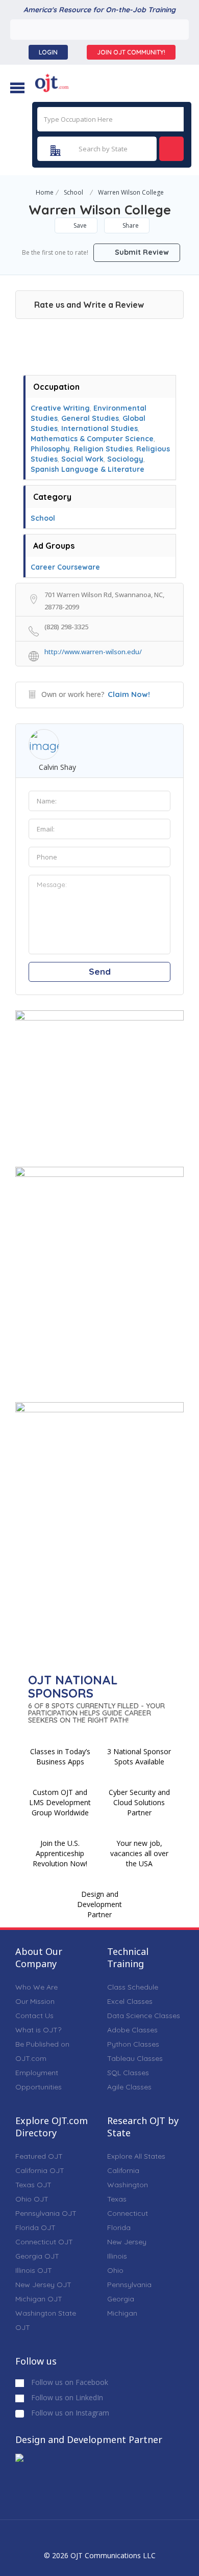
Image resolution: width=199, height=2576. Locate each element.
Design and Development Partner (99, 1904)
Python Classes (133, 2044)
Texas (117, 2199)
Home (45, 192)
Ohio (115, 2270)
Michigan (122, 2313)
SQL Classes (128, 2073)
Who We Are (36, 1987)
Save (79, 225)
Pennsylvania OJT (46, 2213)
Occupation (56, 387)
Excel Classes (130, 2001)
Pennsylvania (129, 2285)
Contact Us (34, 2016)
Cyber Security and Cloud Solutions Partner (139, 1802)
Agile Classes (129, 2087)
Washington (128, 2185)
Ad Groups (54, 546)
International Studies (99, 428)
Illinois (117, 2256)
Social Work (82, 459)
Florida (119, 2228)
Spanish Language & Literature (88, 469)
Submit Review (141, 252)
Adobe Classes (132, 2030)
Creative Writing (60, 408)
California (123, 2170)
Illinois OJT (34, 2270)
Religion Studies (103, 449)
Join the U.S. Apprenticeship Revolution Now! (60, 1853)
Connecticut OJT (44, 2242)
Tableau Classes (135, 2058)
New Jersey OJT (43, 2285)
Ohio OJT (32, 2199)
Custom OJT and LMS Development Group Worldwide (60, 1802)
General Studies (90, 418)
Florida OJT (35, 2228)
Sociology (125, 459)
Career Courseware (65, 567)
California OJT (40, 2170)
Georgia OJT (37, 2256)
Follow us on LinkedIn (66, 2397)
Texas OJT (33, 2185)
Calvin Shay (57, 767)
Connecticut (128, 2213)
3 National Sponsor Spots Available (139, 1756)
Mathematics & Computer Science (92, 439)
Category (52, 497)
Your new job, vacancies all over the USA (139, 1853)
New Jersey (127, 2242)
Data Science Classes (144, 2016)
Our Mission (35, 2001)
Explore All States (136, 2156)
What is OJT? (38, 2030)
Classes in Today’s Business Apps (60, 1756)
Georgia (121, 2299)
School (73, 192)
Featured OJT (39, 2156)
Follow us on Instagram (69, 2413)
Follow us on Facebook (69, 2382)
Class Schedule (133, 1987)
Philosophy (50, 449)
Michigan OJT (39, 2299)
